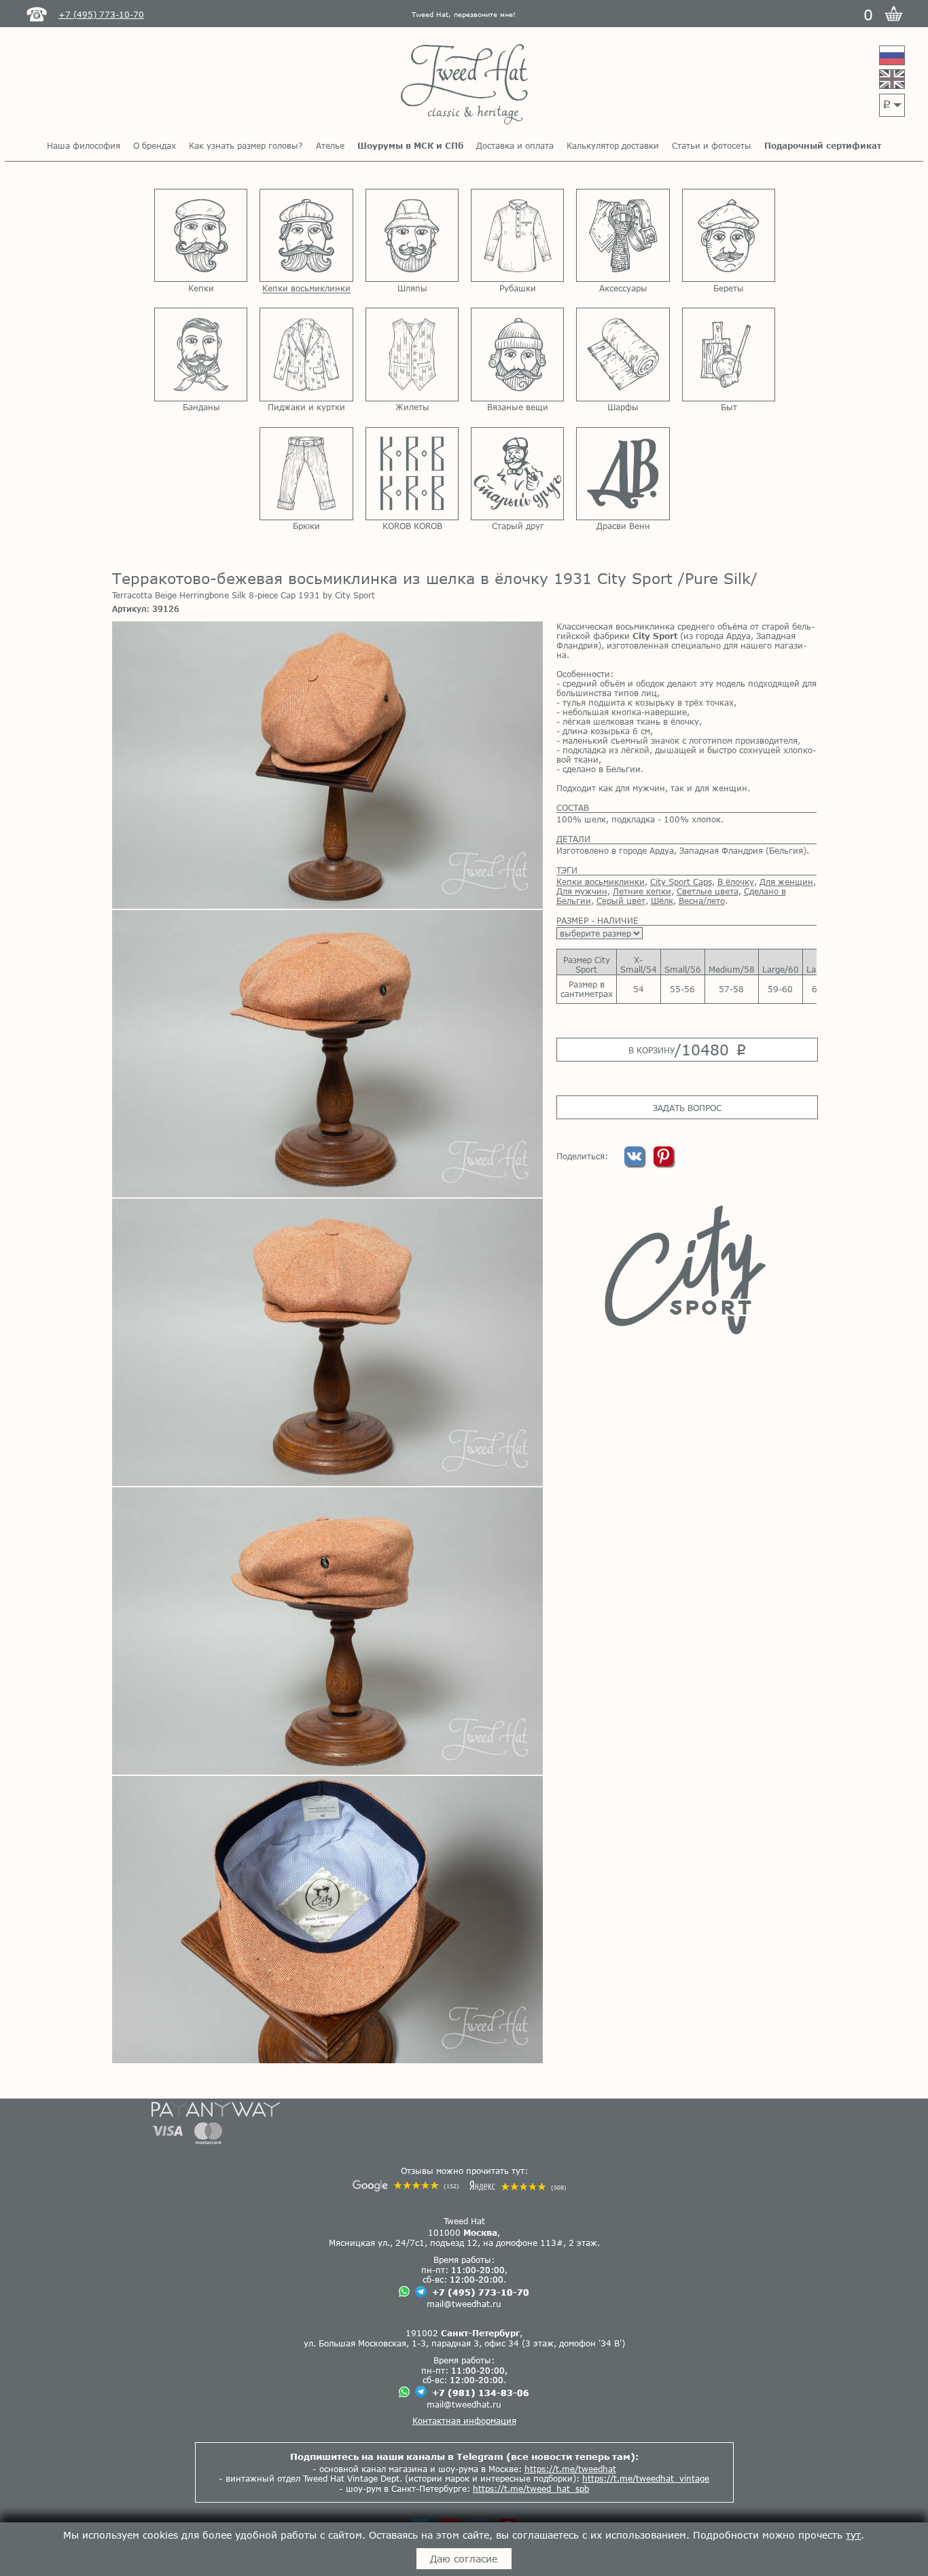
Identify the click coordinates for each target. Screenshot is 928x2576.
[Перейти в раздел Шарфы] (623, 354)
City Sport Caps (681, 882)
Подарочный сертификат (823, 145)
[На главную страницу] (464, 85)
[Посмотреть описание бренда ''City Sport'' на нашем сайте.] (686, 1270)
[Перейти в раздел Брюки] (306, 474)
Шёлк (662, 901)
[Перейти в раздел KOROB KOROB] (412, 474)
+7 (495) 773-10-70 (481, 2292)
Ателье (330, 145)
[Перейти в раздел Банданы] (201, 354)
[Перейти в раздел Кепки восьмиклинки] (306, 235)
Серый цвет (621, 901)
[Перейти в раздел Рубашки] (517, 235)
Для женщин (786, 882)
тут (853, 2535)
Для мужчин (582, 891)
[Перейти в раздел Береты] (729, 235)
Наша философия (84, 145)
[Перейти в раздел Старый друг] (517, 474)
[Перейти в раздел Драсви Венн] (623, 474)
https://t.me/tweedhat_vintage (646, 2478)
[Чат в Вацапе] (404, 2292)
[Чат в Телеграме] (421, 2292)
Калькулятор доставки (613, 145)
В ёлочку (736, 882)
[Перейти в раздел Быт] (729, 354)
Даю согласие (464, 2559)
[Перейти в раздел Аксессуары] (623, 235)
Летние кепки (642, 891)
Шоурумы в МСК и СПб (410, 145)
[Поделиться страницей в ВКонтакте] (636, 1163)
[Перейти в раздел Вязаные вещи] (517, 354)
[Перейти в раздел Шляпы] (412, 235)
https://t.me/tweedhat (570, 2469)
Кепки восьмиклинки (601, 882)
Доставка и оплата (515, 145)
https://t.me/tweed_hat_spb (531, 2488)
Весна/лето (702, 901)
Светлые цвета (708, 891)
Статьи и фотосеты (712, 145)
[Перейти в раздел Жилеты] (412, 354)
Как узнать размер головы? (246, 145)
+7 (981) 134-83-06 (481, 2393)
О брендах (155, 145)
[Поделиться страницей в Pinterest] (663, 1163)
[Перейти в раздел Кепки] (201, 235)
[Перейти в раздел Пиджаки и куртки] (306, 354)
